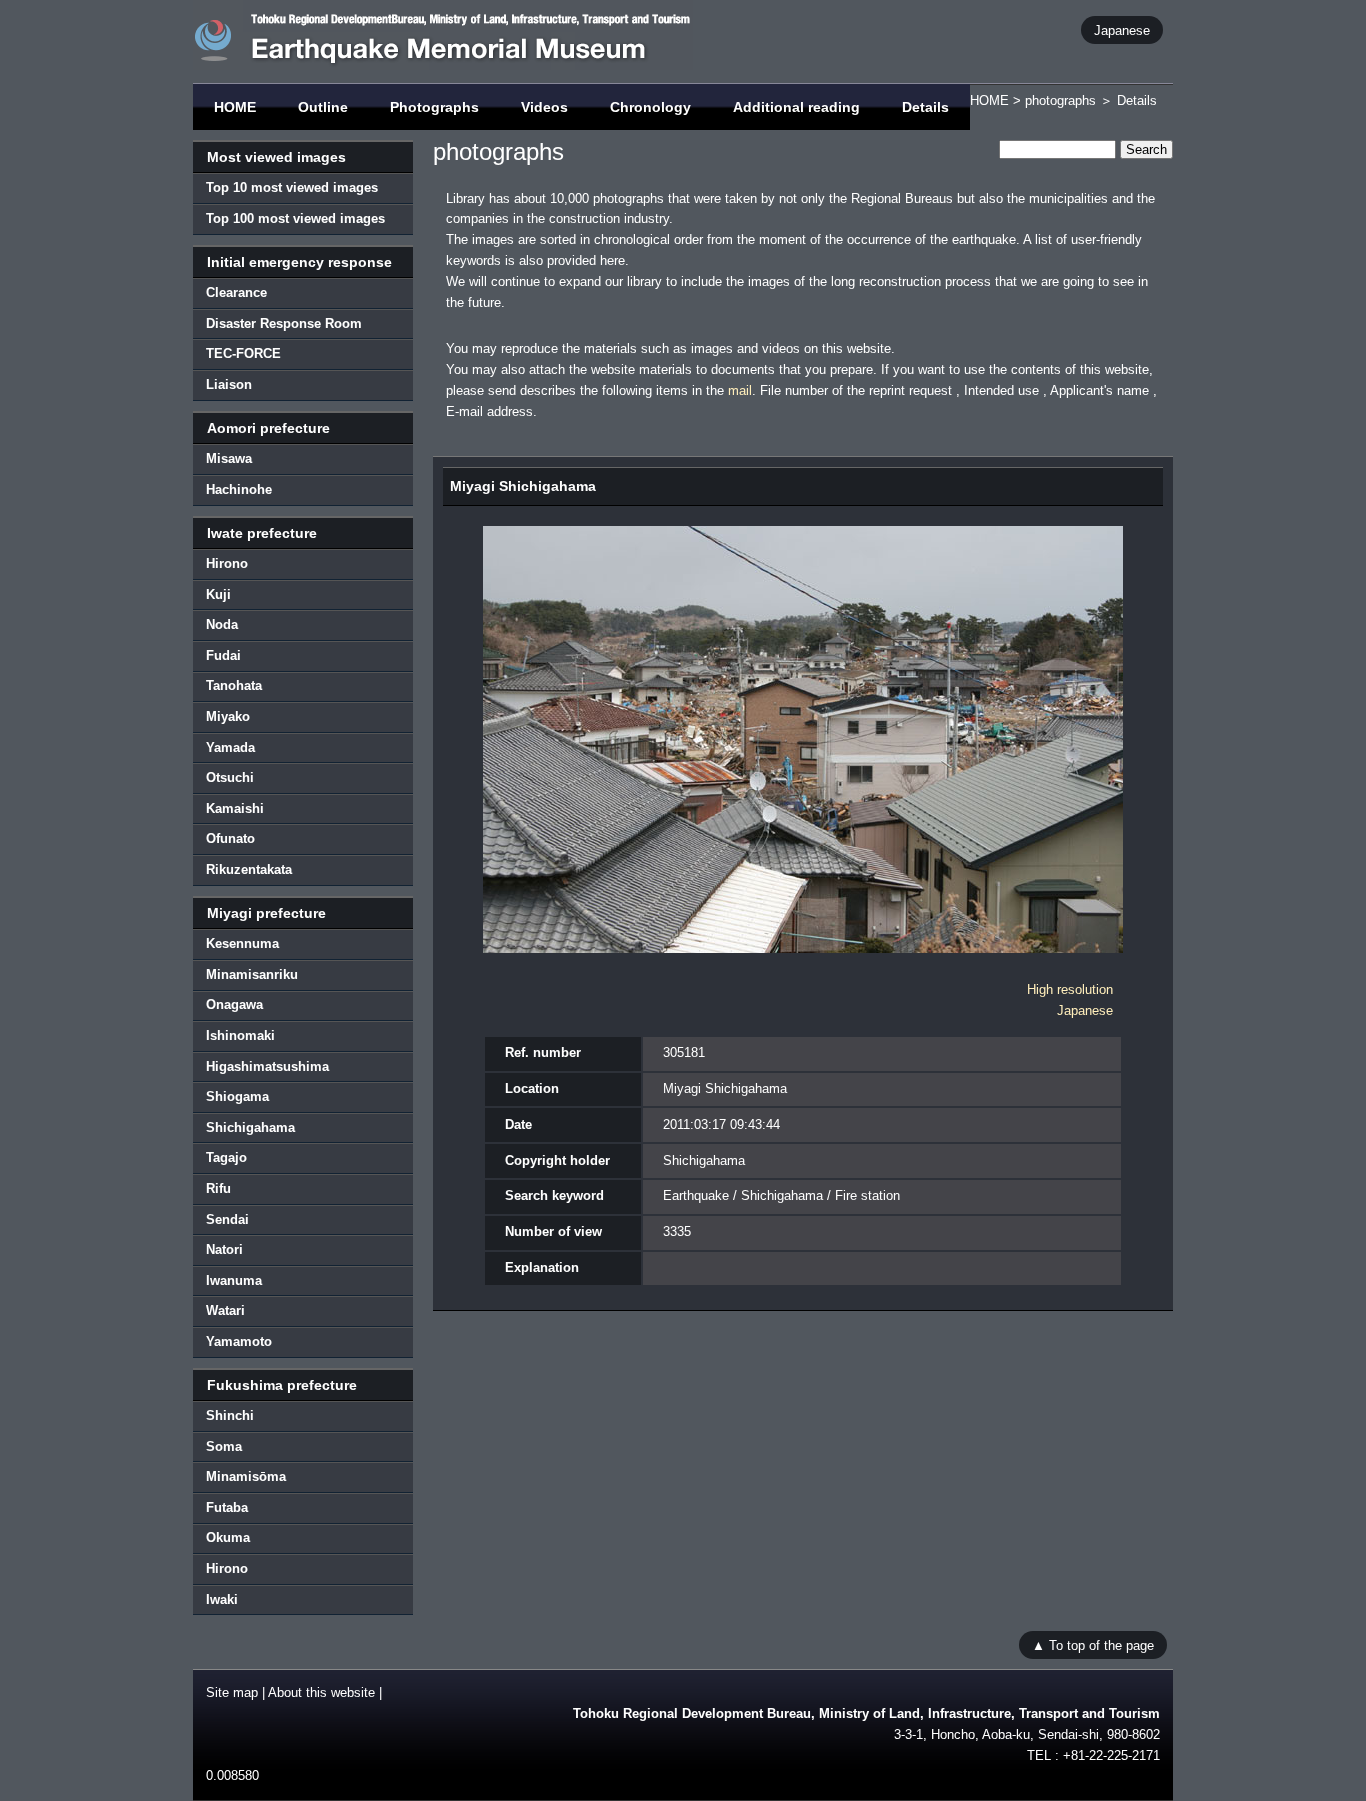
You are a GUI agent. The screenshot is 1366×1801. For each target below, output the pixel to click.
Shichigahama (250, 1127)
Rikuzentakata (249, 869)
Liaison (229, 384)
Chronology (650, 107)
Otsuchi (230, 777)
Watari (225, 1310)
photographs (1060, 100)
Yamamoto (239, 1341)
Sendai (227, 1219)
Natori (224, 1249)
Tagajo (226, 1157)
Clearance (236, 292)
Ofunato (230, 838)
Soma (224, 1446)
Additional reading (796, 107)
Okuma (228, 1537)
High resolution (1070, 989)
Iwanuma (234, 1280)
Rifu (218, 1188)
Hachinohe (239, 489)
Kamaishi (235, 808)
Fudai (223, 655)
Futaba (227, 1507)
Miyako (228, 716)
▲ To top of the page (1093, 1644)
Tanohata (234, 685)
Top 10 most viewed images (292, 187)
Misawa (229, 458)
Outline (323, 107)
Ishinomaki (240, 1035)
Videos (544, 107)
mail (740, 390)
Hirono (227, 563)
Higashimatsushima (267, 1066)
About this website (321, 1692)
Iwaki (222, 1599)
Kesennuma (242, 943)
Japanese (1122, 29)
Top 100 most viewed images (295, 218)
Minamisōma (246, 1476)
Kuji (218, 594)
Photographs (434, 107)
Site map (232, 1692)
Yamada (230, 747)
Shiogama (237, 1096)
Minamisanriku (252, 974)
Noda (222, 624)
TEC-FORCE (243, 353)
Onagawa (234, 1004)
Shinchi (230, 1415)
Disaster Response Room (284, 323)
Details (925, 107)
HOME (235, 107)
